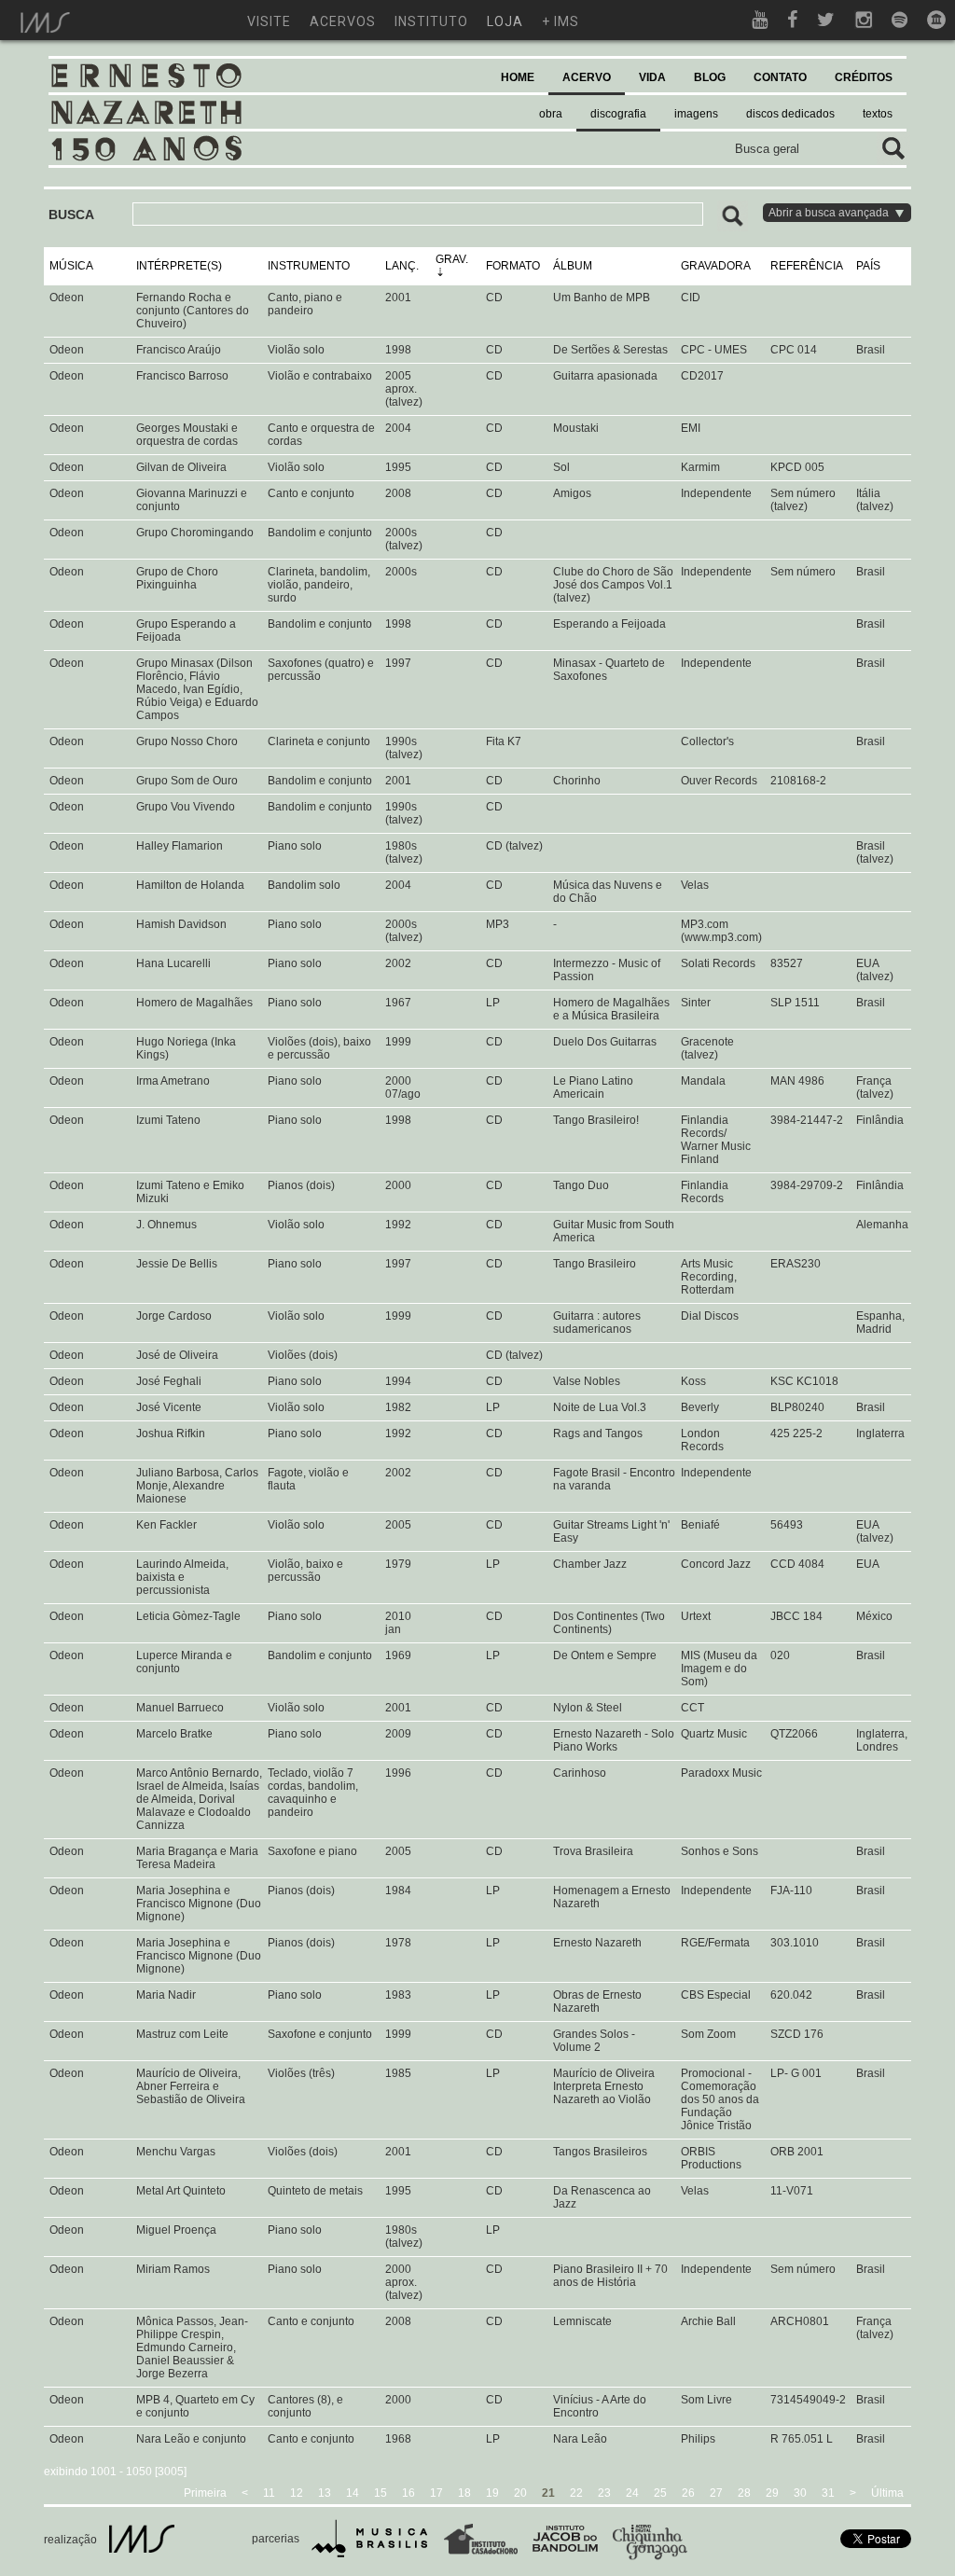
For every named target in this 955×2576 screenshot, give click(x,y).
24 (632, 2493)
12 (297, 2493)
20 (520, 2493)
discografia (618, 114)
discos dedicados (790, 114)
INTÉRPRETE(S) (179, 266)
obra (551, 114)
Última (887, 2493)
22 (576, 2493)
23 (604, 2493)
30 (800, 2493)
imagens (696, 114)
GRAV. (452, 259)
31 (828, 2493)
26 (688, 2493)
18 (464, 2493)
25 (660, 2493)
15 (381, 2493)
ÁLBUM (573, 266)
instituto (431, 21)
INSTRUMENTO (309, 266)
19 (492, 2493)
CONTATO (780, 77)
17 (436, 2493)
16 (408, 2493)
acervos (343, 21)
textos (878, 114)
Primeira (205, 2493)
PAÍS (868, 266)
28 (744, 2493)
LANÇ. (402, 266)
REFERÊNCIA (807, 266)
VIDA (652, 77)
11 (269, 2493)
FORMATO (513, 266)
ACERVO (587, 77)
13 (325, 2493)
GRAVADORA (716, 266)
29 (772, 2493)
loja (505, 21)
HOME (518, 77)
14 (353, 2493)
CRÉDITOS (864, 77)
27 (716, 2493)
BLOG (710, 77)
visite (269, 21)
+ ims (561, 21)
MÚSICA (71, 266)
